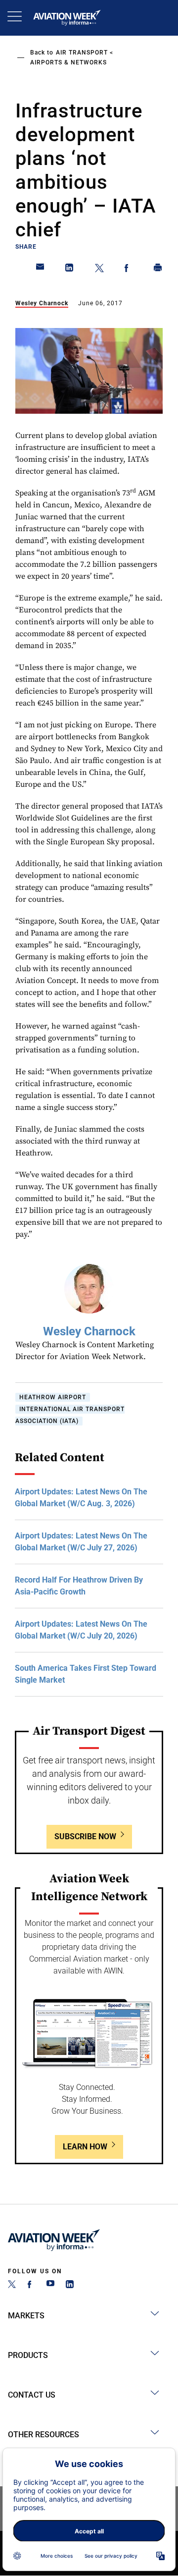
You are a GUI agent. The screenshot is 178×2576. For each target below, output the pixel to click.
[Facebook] (31, 2285)
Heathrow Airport (53, 1397)
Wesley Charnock (42, 303)
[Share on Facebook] (129, 270)
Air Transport (82, 53)
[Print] (158, 270)
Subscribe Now (85, 1836)
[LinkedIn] (70, 2285)
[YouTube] (50, 2285)
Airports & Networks (68, 62)
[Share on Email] (41, 270)
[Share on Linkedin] (70, 270)
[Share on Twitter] (99, 270)
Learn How (85, 2147)
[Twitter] (12, 2285)
